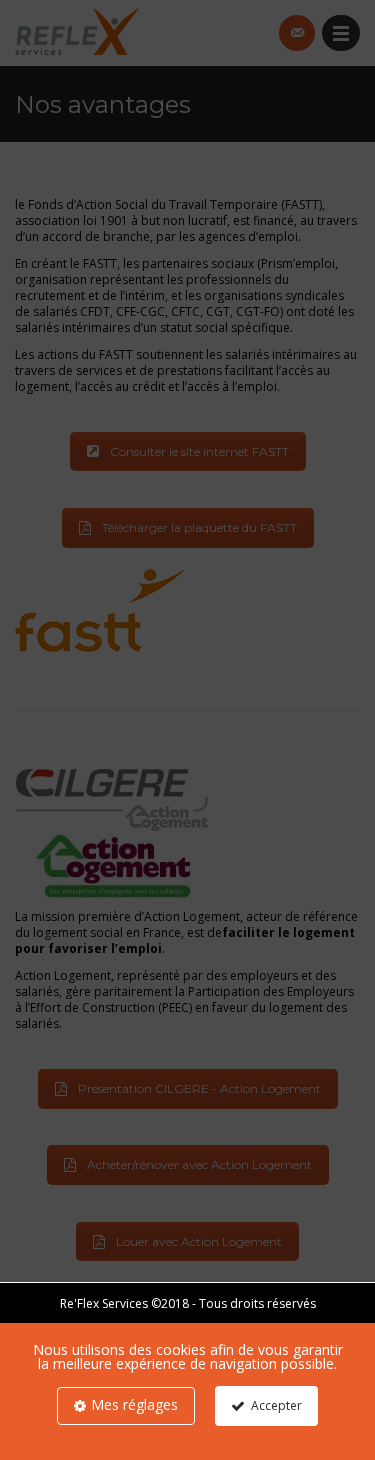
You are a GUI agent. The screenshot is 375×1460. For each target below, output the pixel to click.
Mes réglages (134, 1404)
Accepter (276, 1405)
